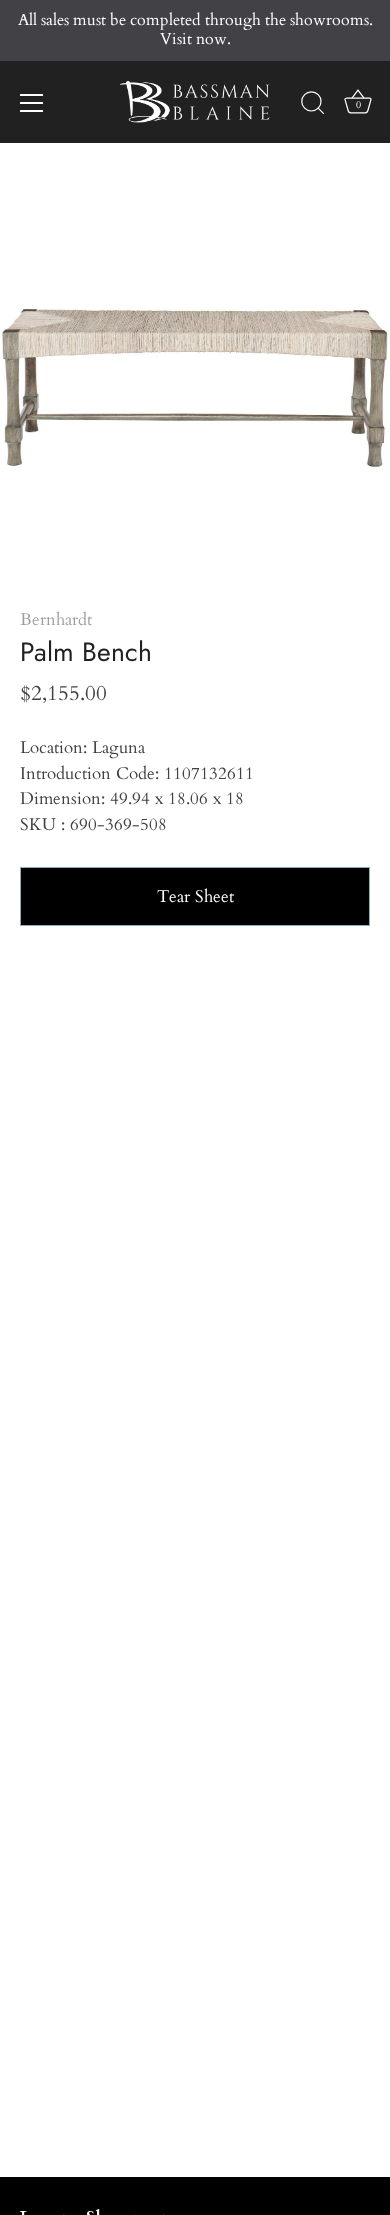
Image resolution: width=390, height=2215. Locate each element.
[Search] (313, 106)
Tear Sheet (195, 896)
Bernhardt (56, 619)
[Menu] (32, 103)
